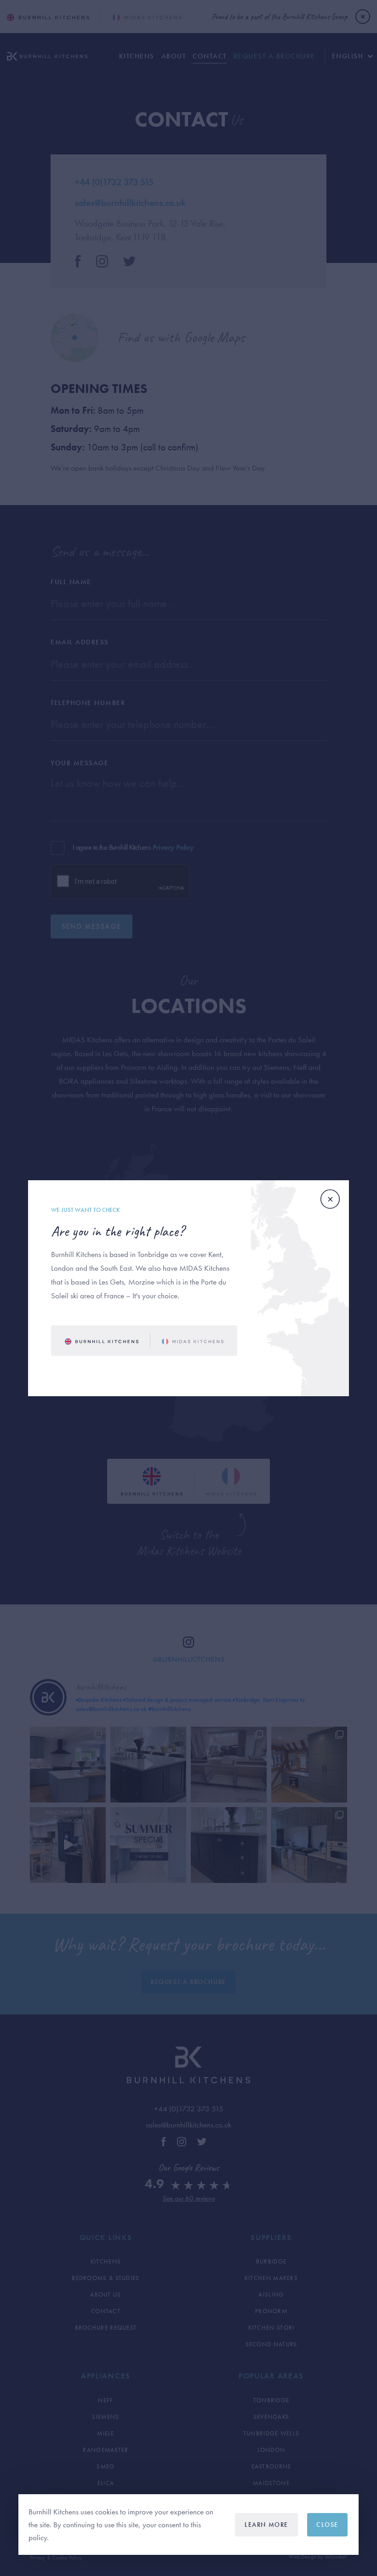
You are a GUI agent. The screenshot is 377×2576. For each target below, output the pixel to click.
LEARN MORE (266, 2525)
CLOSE (327, 2525)
